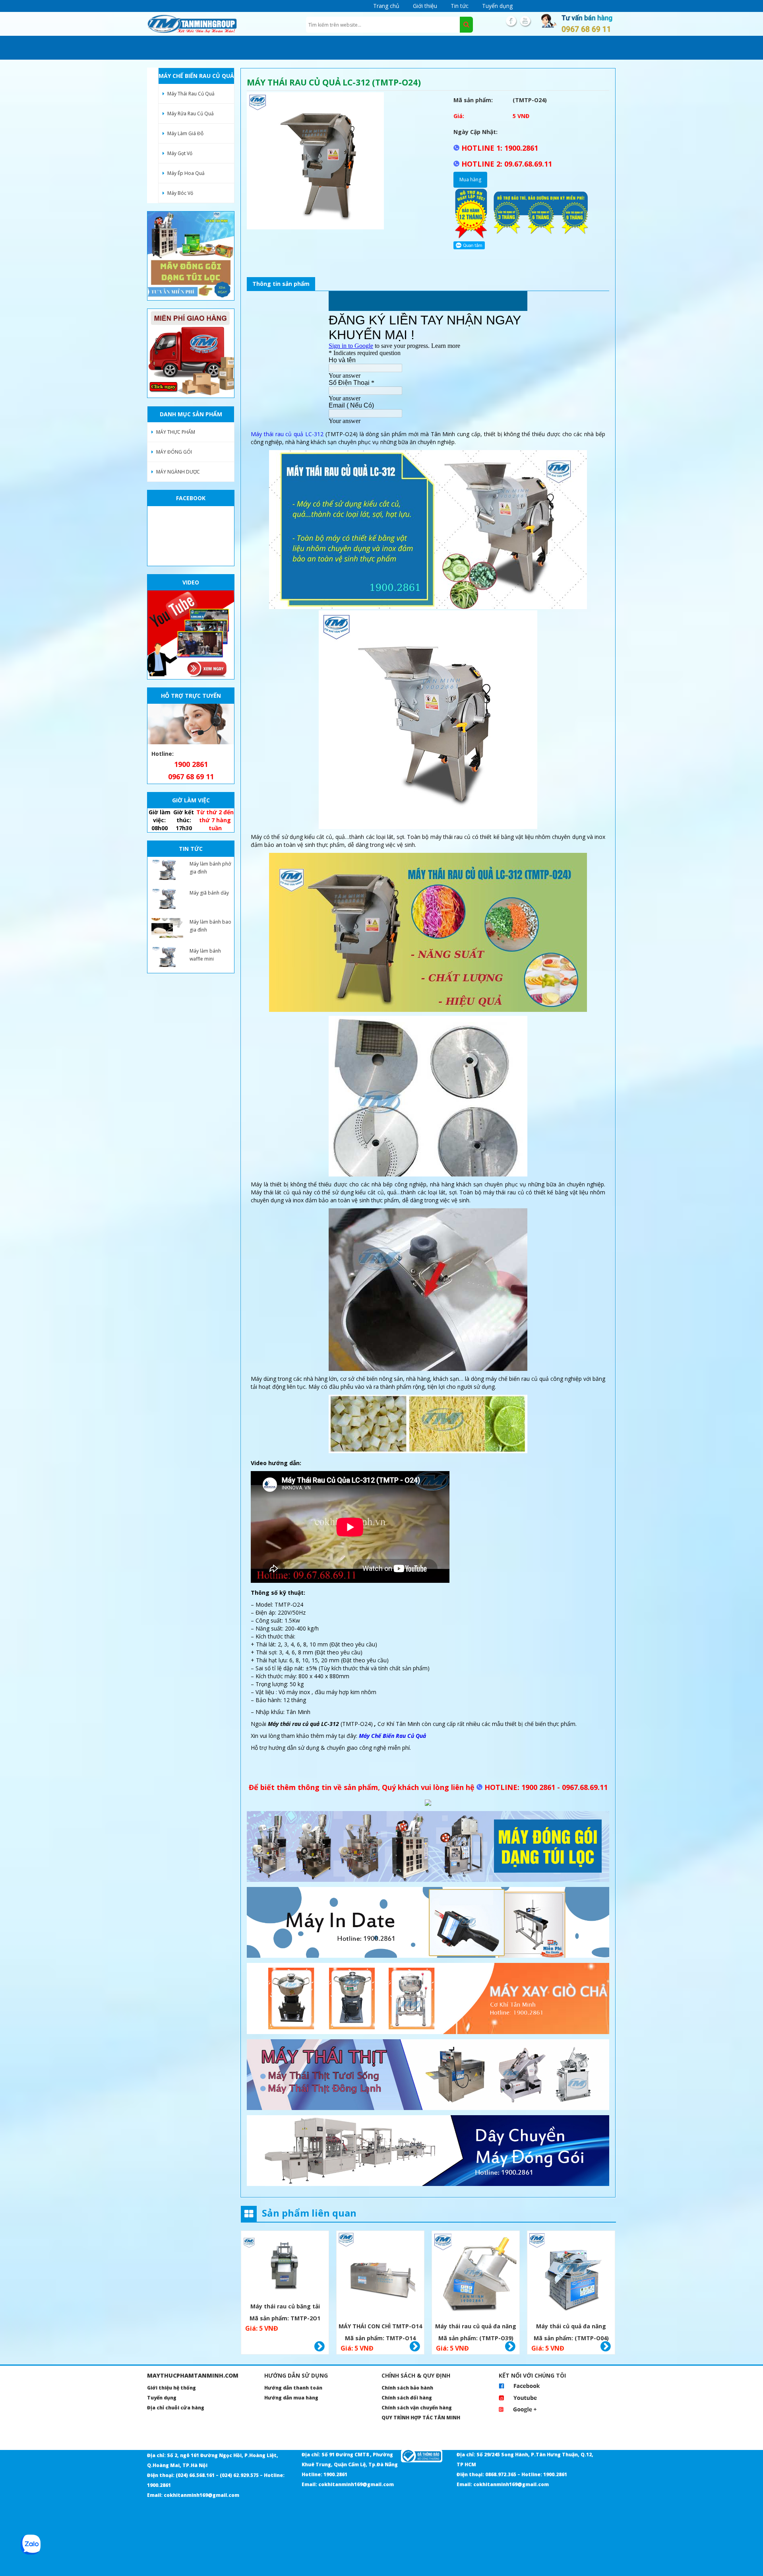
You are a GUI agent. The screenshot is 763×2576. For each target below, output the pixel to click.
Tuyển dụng (497, 6)
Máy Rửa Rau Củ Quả (191, 114)
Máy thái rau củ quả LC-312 (287, 434)
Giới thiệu (425, 6)
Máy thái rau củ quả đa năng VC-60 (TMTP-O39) (476, 2327)
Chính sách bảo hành (407, 2388)
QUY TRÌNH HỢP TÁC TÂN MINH (421, 2418)
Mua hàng (470, 180)
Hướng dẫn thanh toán (293, 2388)
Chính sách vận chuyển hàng (417, 2408)
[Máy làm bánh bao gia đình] (167, 928)
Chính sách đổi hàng (407, 2398)
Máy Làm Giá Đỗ (185, 133)
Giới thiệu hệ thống (171, 2388)
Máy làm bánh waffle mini (205, 955)
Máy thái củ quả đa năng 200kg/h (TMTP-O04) (571, 2327)
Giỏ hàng (320, 2347)
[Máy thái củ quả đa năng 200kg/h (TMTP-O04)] (571, 2276)
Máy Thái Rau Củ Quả (191, 94)
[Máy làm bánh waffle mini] (167, 957)
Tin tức (460, 6)
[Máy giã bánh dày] (167, 899)
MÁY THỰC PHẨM (176, 432)
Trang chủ (386, 6)
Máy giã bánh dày (209, 893)
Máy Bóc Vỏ (180, 193)
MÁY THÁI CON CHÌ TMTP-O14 (380, 2326)
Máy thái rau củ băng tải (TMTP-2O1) (285, 2307)
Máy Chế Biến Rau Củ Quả (392, 1736)
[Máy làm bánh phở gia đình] (167, 870)
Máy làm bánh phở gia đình (210, 868)
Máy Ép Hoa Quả (186, 173)
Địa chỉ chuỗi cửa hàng (176, 2408)
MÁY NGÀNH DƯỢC (178, 472)
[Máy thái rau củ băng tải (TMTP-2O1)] (285, 2266)
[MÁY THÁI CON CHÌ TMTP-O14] (380, 2276)
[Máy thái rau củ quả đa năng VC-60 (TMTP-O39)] (476, 2276)
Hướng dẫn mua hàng (291, 2398)
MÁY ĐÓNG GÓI (174, 452)
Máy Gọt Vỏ (180, 153)
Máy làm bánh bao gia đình (210, 926)
